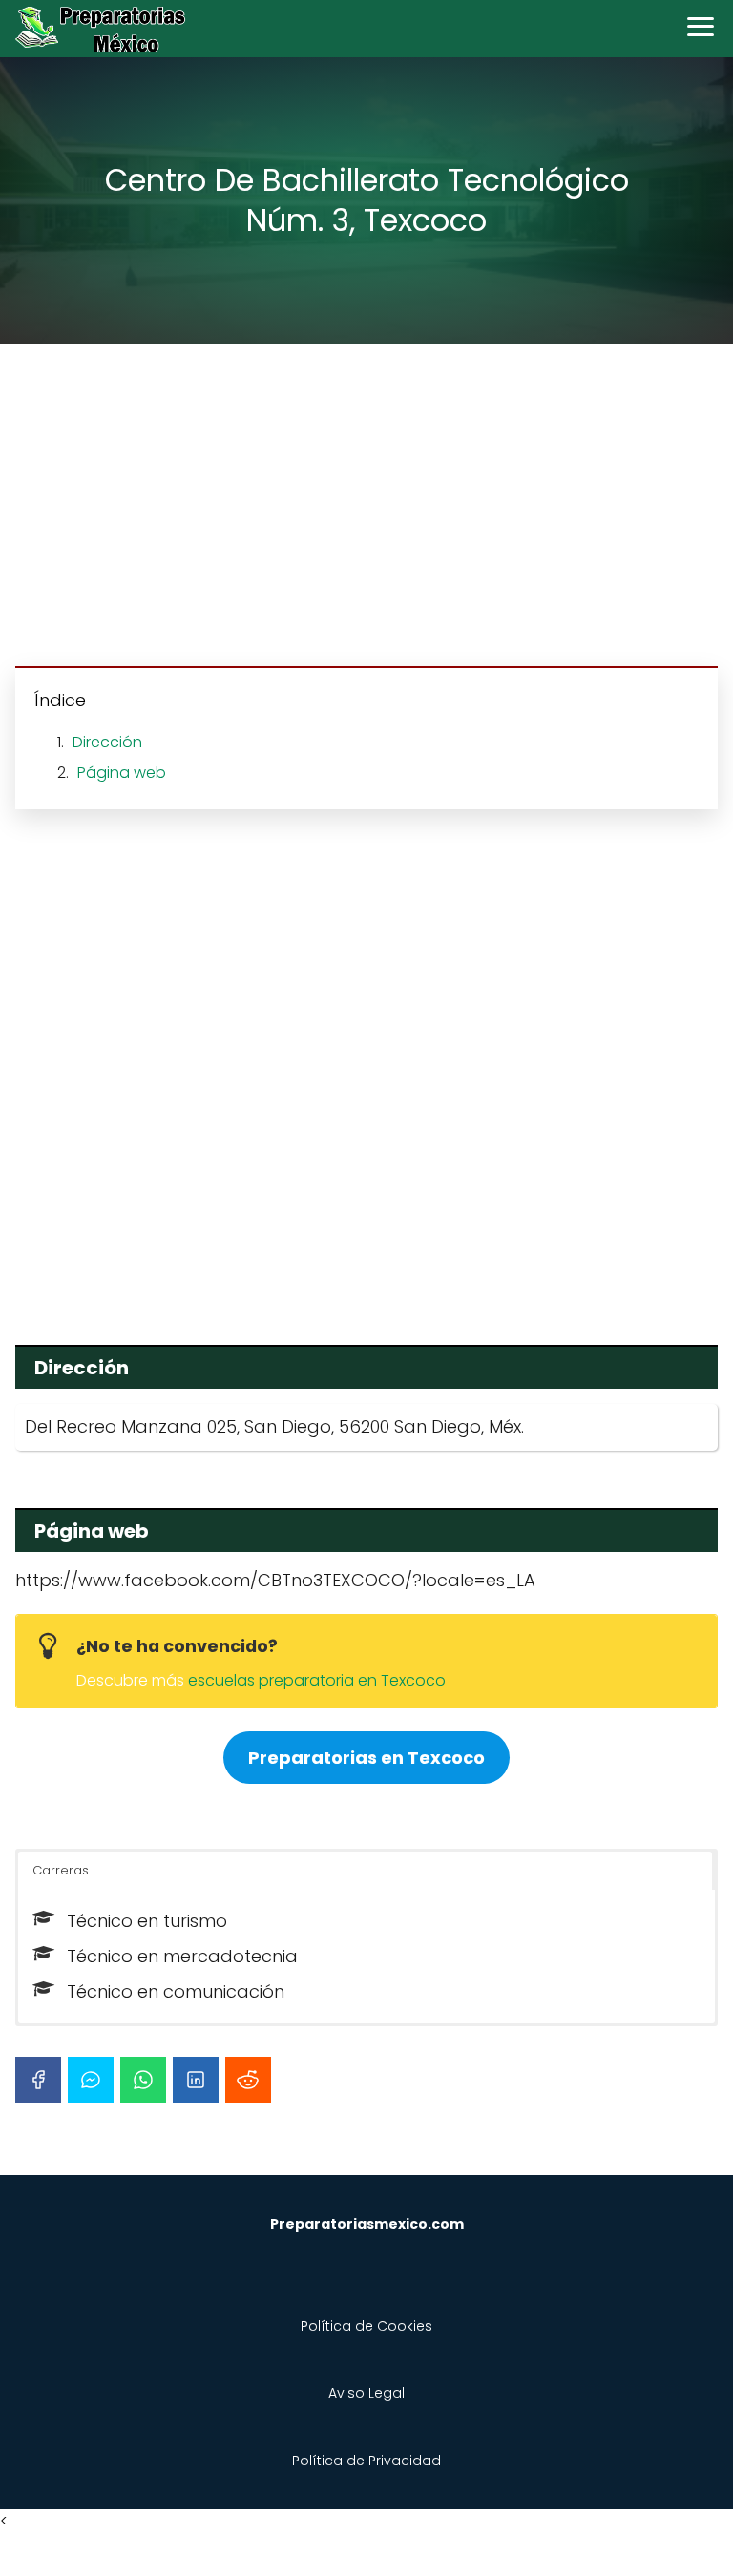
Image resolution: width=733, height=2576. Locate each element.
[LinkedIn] (196, 2080)
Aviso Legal (366, 2393)
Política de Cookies (366, 2326)
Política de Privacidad (366, 2461)
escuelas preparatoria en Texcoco (317, 1680)
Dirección (107, 742)
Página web (122, 773)
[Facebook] (38, 2080)
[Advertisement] (366, 508)
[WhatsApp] (143, 2080)
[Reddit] (248, 2080)
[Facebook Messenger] (91, 2080)
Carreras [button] (61, 1870)
